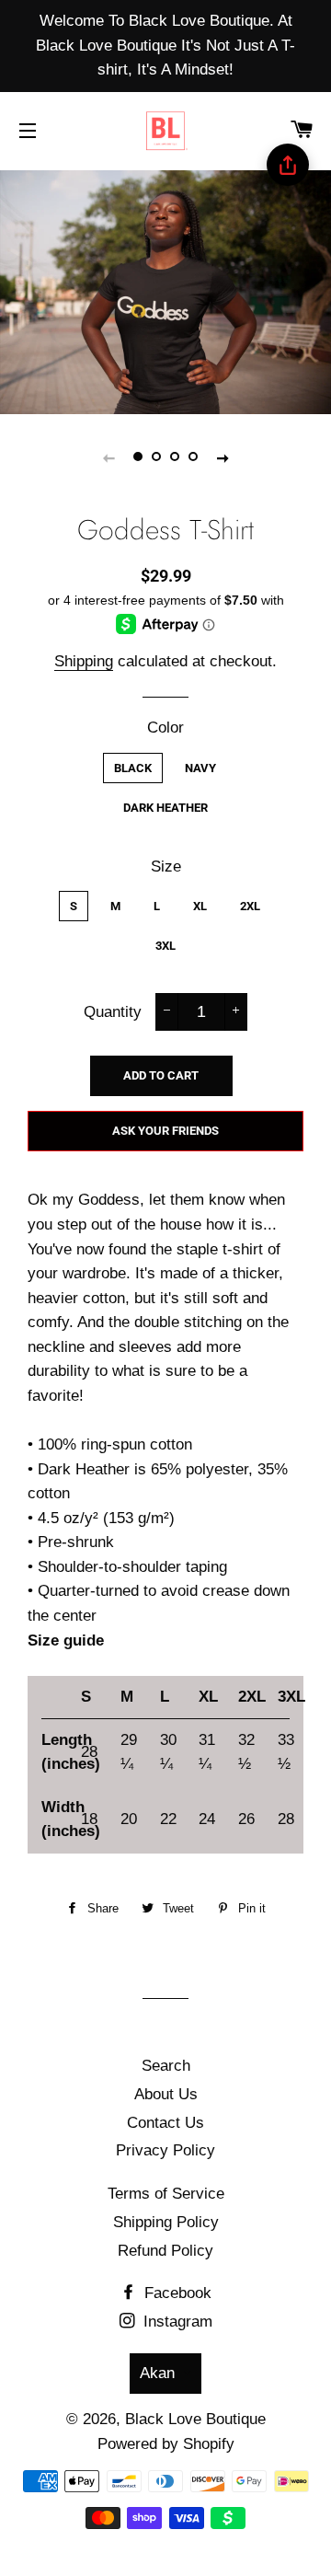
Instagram (176, 2322)
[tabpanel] (165, 290)
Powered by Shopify (166, 2444)
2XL (250, 906)
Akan (157, 2373)
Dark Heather (165, 808)
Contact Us (165, 2123)
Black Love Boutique (195, 2419)
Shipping (84, 661)
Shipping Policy (166, 2222)
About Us (166, 2094)
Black (133, 768)
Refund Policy (165, 2251)
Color (165, 728)
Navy (200, 768)
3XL (165, 946)
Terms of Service (166, 2194)
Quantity (113, 1012)
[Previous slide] (108, 457)
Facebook (176, 2293)
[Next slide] (223, 457)
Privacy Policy (165, 2150)
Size (166, 866)
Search (166, 2066)
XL (200, 906)
